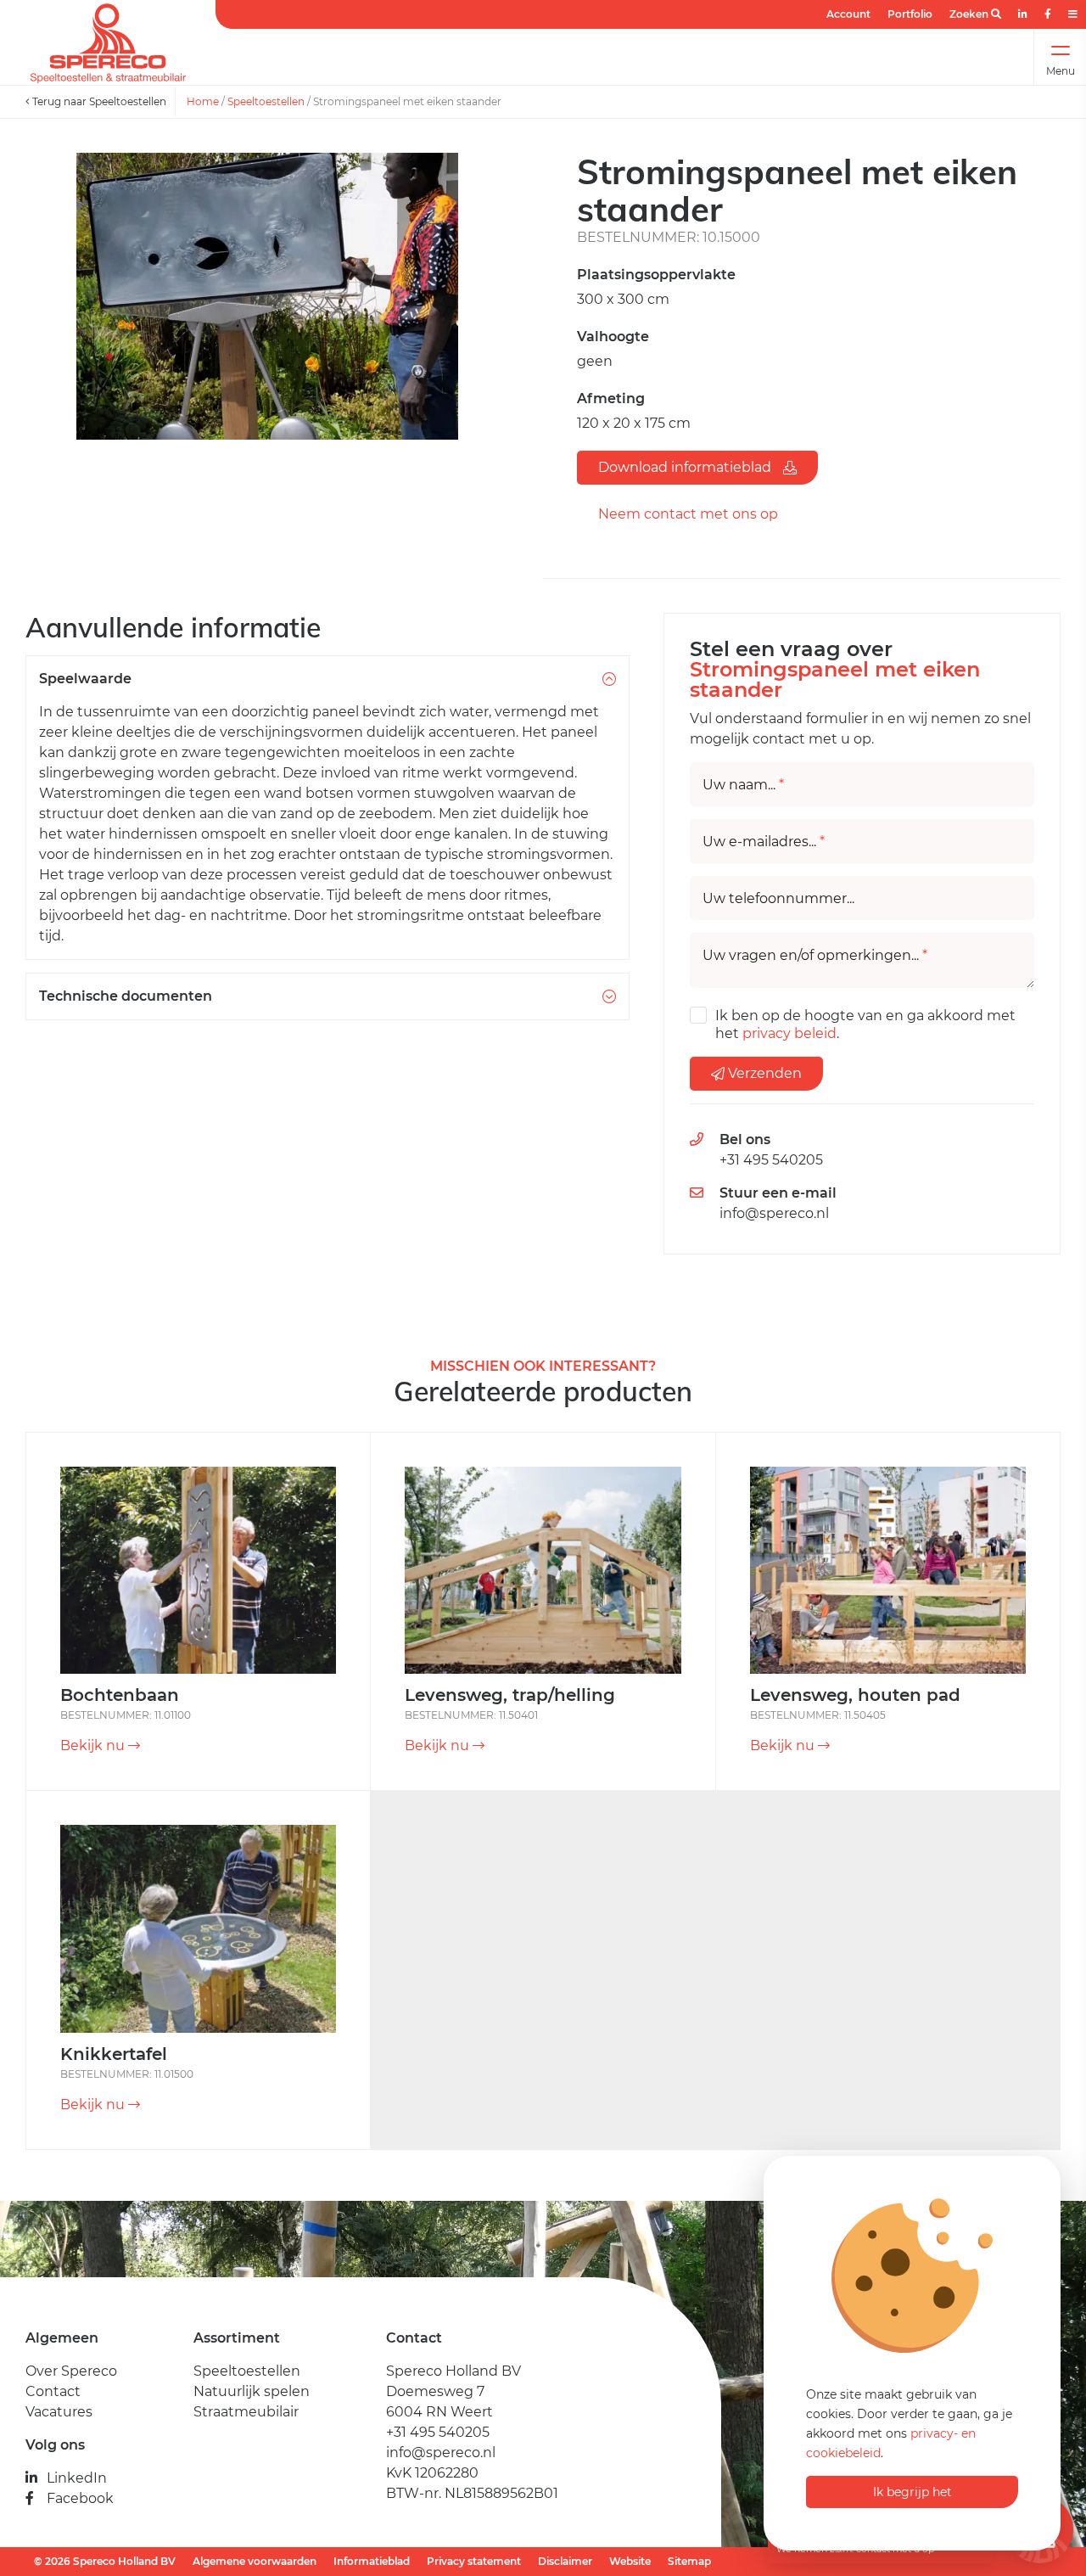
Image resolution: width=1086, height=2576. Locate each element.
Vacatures (59, 2412)
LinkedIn (77, 2478)
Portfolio (910, 14)
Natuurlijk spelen (252, 2391)
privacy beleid (789, 1033)
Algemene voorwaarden (255, 2561)
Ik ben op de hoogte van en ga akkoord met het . (865, 1024)
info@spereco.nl (774, 1213)
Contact (53, 2391)
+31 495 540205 (771, 1160)
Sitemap (689, 2561)
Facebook (80, 2498)
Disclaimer (565, 2561)
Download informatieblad (686, 467)
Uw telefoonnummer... (778, 899)
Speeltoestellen (266, 101)
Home (203, 101)
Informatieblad (372, 2561)
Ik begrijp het (912, 2492)
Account (848, 14)
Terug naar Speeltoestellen (98, 101)
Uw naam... (743, 785)
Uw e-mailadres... (764, 842)
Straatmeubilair (246, 2412)
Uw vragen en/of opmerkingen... (815, 956)
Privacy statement (474, 2561)
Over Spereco (71, 2371)
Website (630, 2561)
